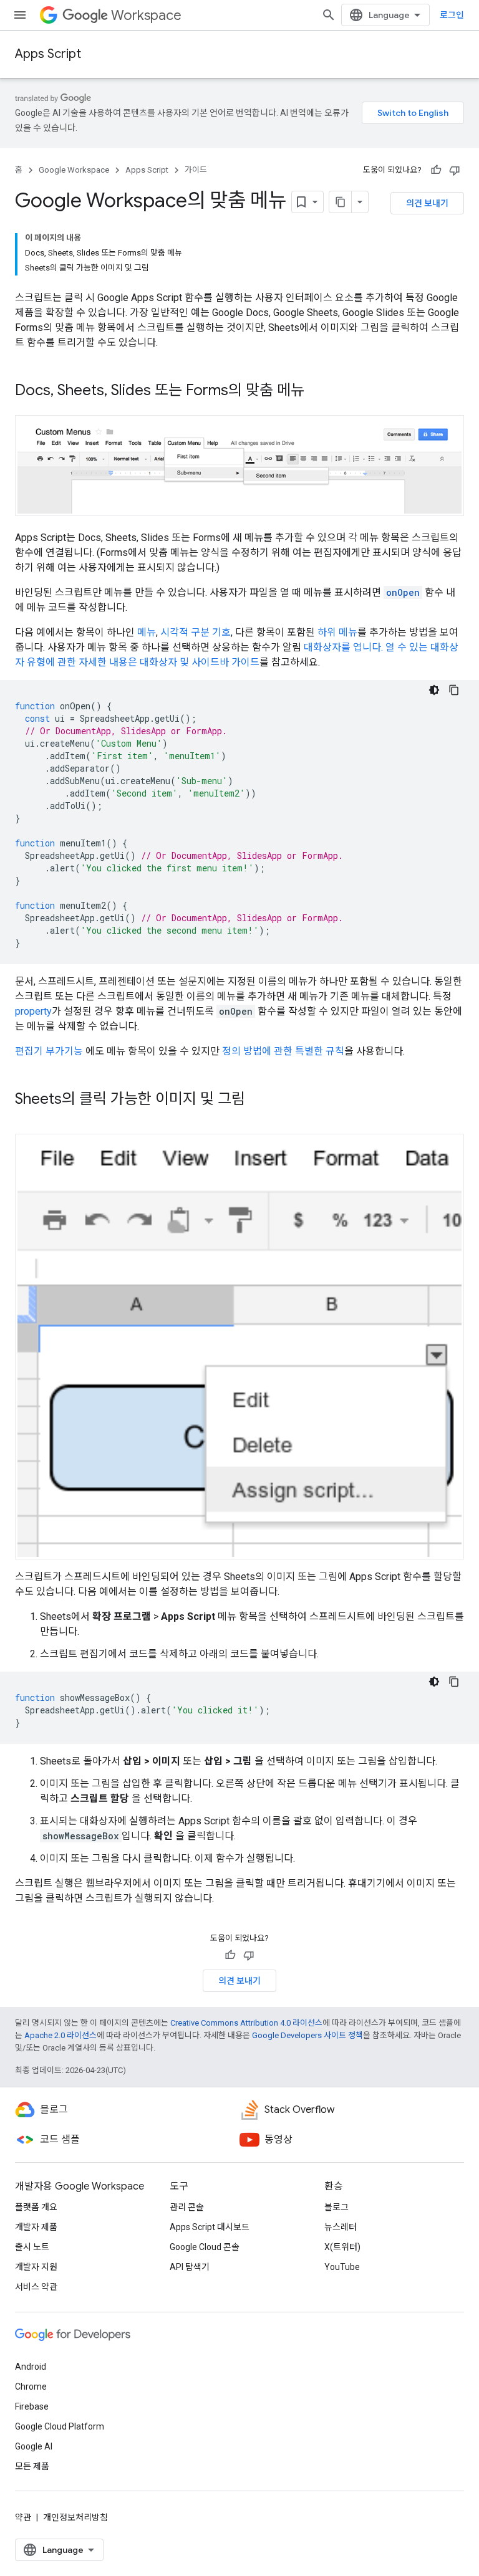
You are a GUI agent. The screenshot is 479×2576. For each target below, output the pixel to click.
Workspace (146, 15)
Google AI (34, 2446)
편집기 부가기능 (49, 1051)
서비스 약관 (36, 2287)
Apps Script (48, 54)
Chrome (31, 2387)
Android (31, 2367)
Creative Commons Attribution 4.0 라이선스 (246, 2023)
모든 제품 (32, 2466)
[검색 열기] (329, 15)
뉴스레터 (341, 2227)
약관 (23, 2517)
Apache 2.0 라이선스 (60, 2035)
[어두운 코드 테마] (434, 690)
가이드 (196, 170)
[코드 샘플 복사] (454, 690)
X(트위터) (342, 2247)
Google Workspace (74, 170)
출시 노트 (32, 2247)
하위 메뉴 (337, 632)
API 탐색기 (190, 2267)
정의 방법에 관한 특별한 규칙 (283, 1051)
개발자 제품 (36, 2227)
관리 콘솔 (187, 2207)
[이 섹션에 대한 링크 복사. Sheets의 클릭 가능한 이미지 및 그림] (258, 1100)
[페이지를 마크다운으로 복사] (341, 202)
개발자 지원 (36, 2267)
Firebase (32, 2406)
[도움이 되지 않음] (455, 170)
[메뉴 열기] (20, 15)
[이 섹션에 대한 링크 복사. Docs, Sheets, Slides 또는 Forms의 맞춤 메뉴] (317, 391)
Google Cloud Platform (60, 2426)
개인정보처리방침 (75, 2517)
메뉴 (147, 632)
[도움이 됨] (436, 170)
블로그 (336, 2207)
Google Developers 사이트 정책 (307, 2035)
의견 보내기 (427, 203)
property (33, 1011)
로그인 (452, 15)
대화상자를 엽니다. (343, 647)
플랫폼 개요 (36, 2207)
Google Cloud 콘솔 (205, 2247)
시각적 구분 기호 (196, 632)
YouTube (342, 2267)
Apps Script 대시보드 (210, 2227)
